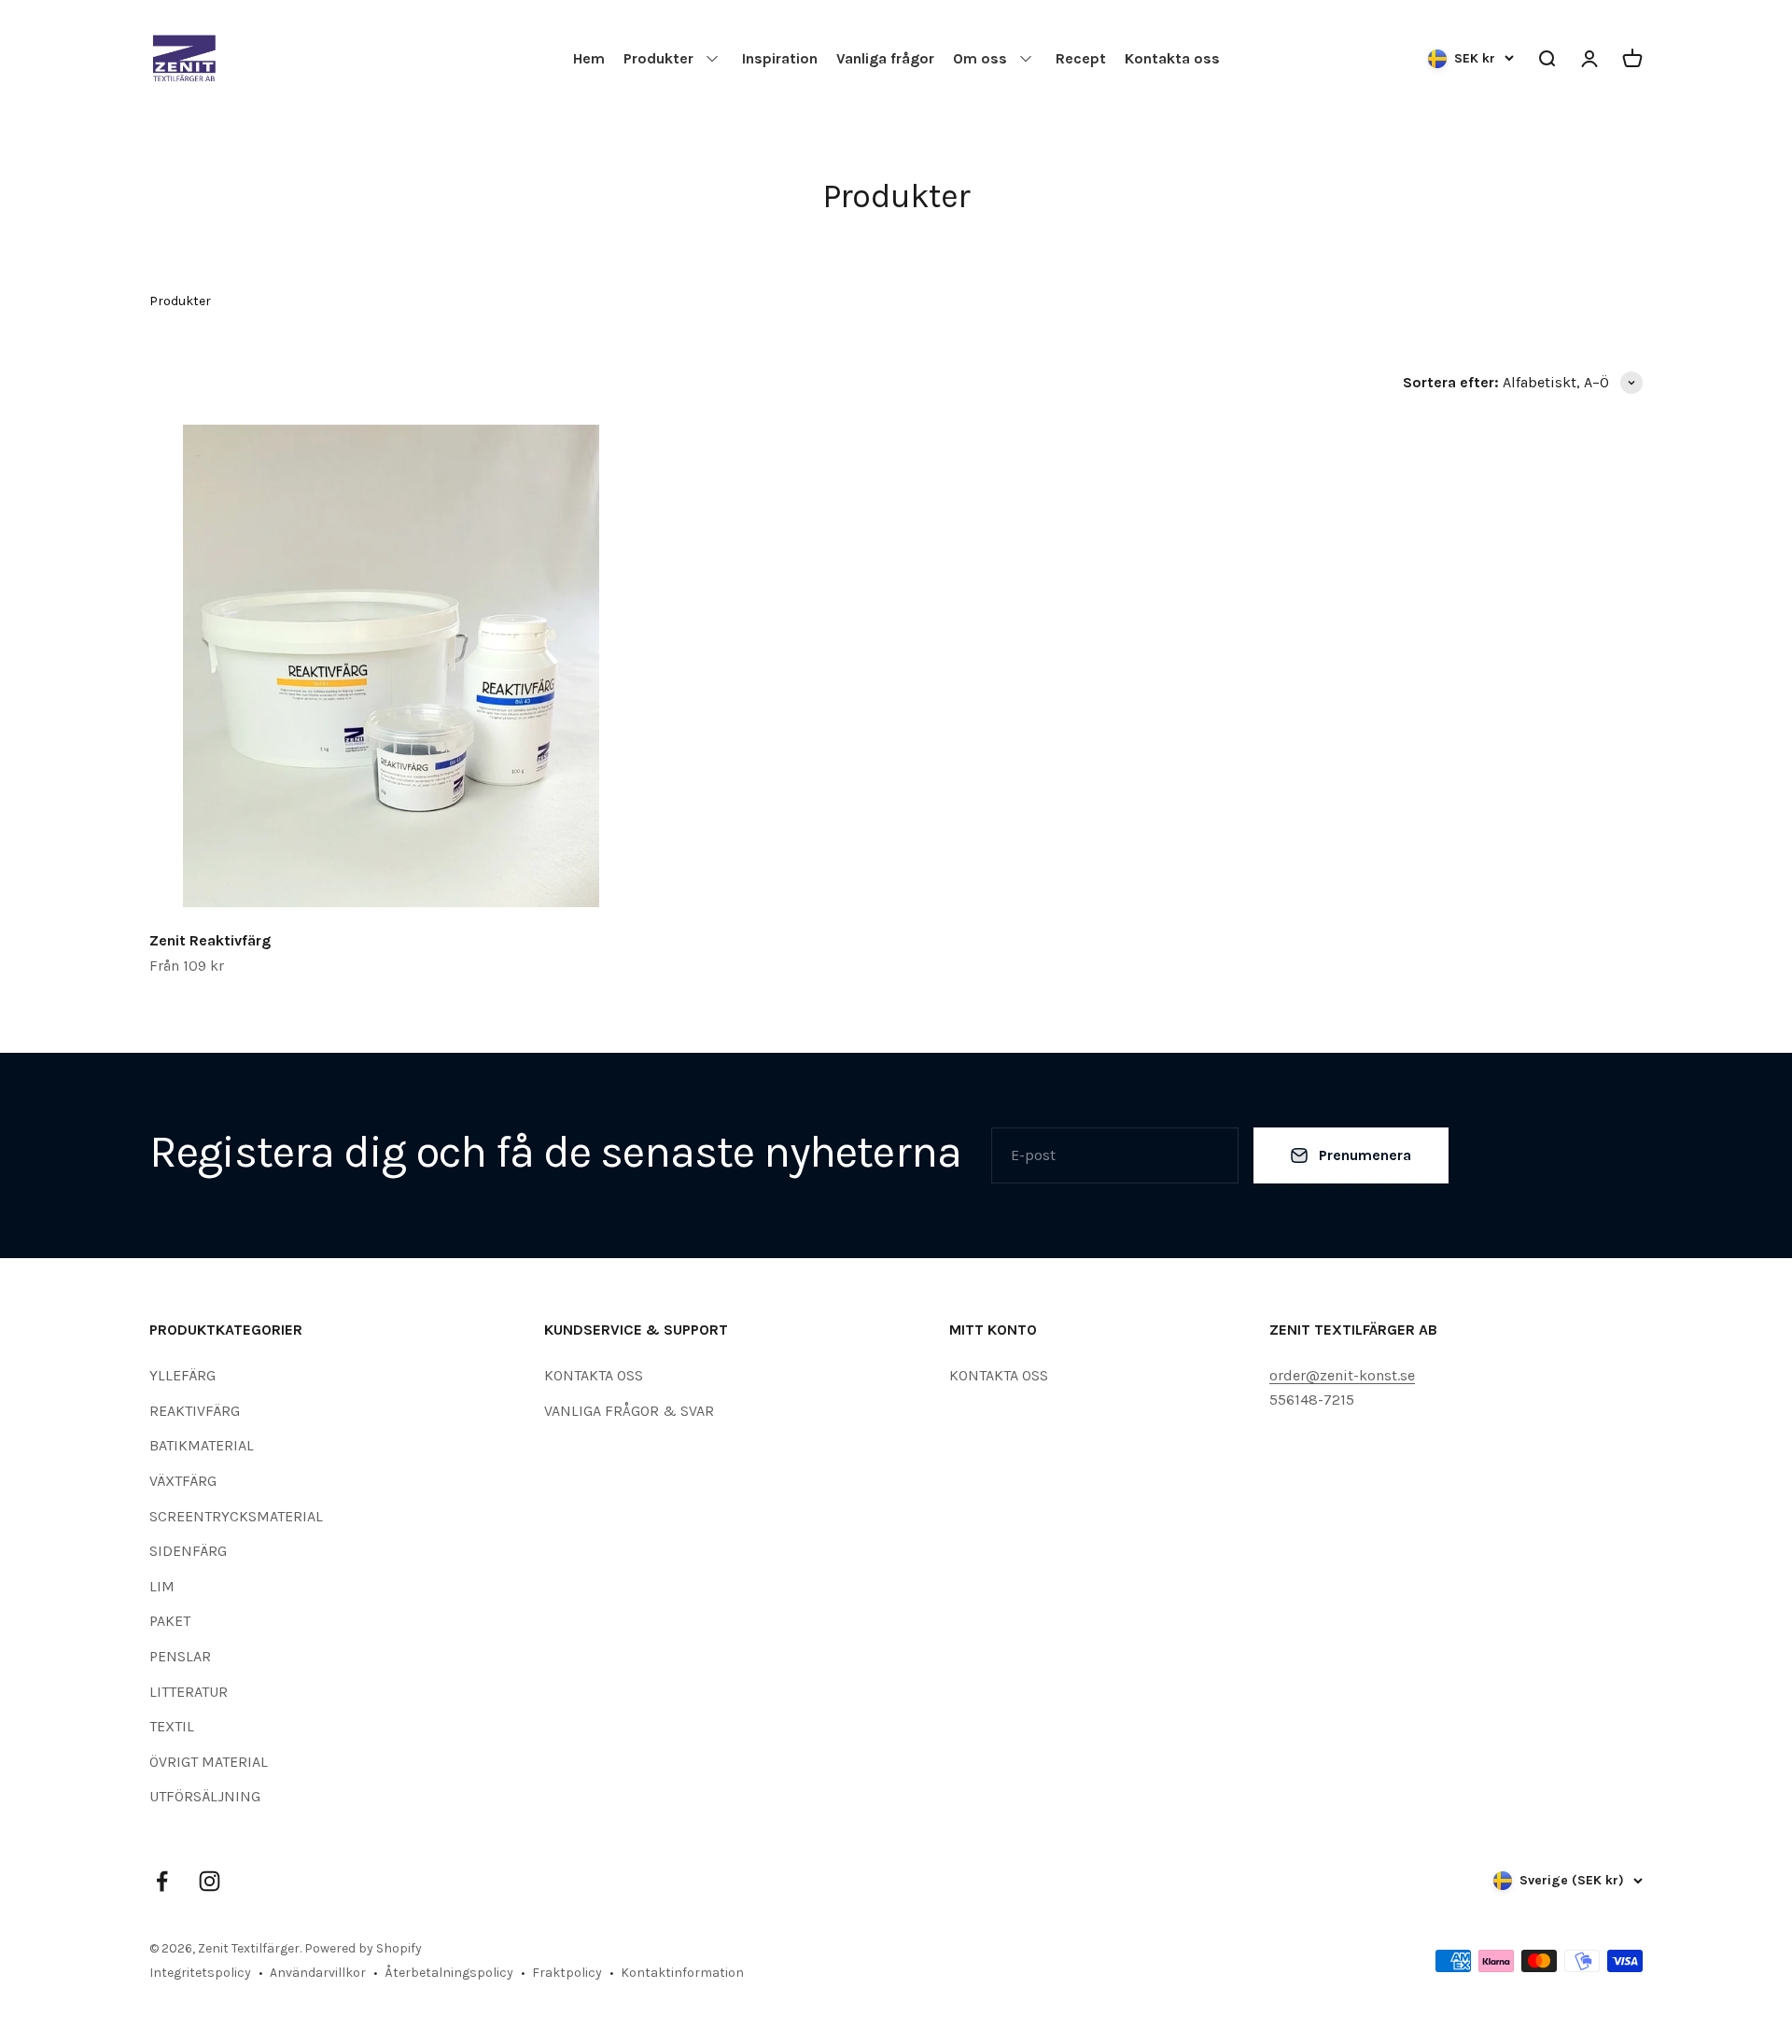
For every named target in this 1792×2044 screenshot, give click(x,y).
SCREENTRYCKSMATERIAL (236, 1516)
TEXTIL (172, 1726)
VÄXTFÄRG (183, 1481)
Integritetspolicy (200, 1973)
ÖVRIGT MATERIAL (209, 1762)
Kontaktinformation (682, 1973)
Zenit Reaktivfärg (210, 940)
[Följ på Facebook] (162, 1881)
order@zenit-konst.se (1342, 1375)
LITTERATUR (189, 1692)
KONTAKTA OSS (594, 1375)
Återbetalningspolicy (449, 1973)
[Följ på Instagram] (210, 1881)
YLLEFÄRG (182, 1375)
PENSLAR (180, 1656)
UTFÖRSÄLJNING (205, 1796)
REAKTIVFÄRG (195, 1411)
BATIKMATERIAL (202, 1445)
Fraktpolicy (567, 1973)
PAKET (170, 1621)
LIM (162, 1586)
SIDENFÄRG (188, 1551)
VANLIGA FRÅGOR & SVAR (629, 1411)
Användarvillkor (318, 1973)
